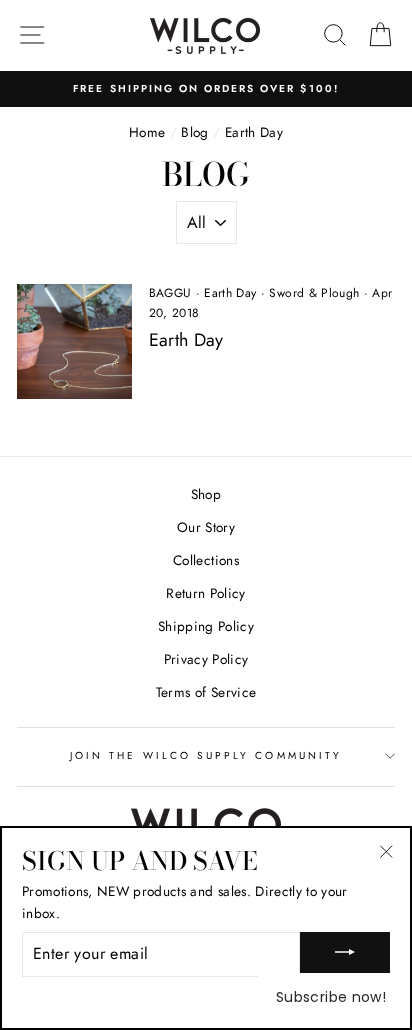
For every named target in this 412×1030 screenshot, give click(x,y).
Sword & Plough (314, 293)
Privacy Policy (206, 659)
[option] (206, 89)
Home (147, 132)
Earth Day (230, 293)
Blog (194, 132)
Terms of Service (206, 692)
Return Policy (205, 593)
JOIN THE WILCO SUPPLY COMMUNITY (206, 755)
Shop (206, 494)
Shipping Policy (206, 626)
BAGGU (170, 293)
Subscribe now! (331, 997)
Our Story (206, 527)
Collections (206, 560)
